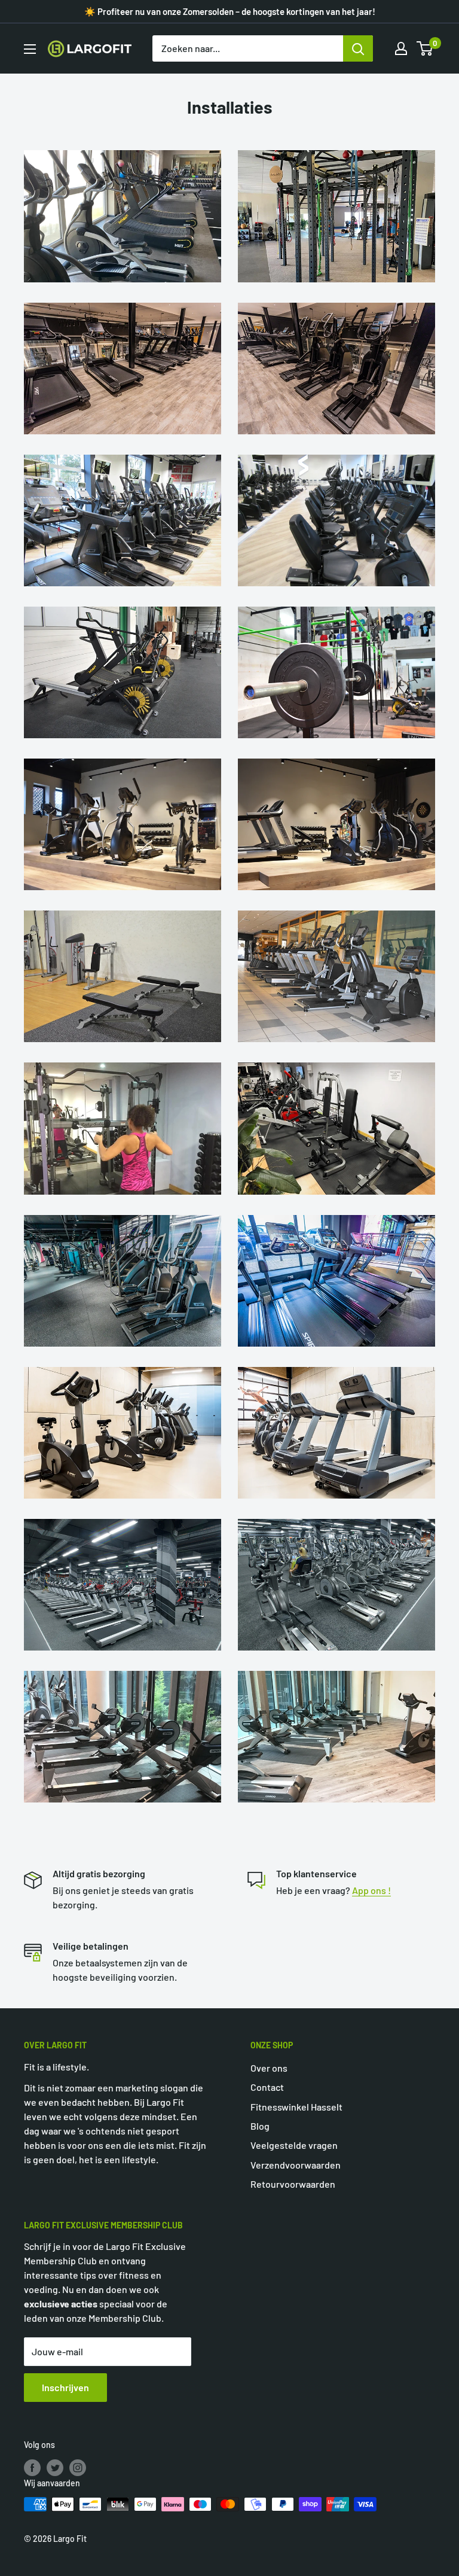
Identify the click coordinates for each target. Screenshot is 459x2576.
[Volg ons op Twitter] (55, 2467)
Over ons (269, 2068)
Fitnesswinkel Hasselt (296, 2107)
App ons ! (371, 1890)
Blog (260, 2126)
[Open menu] (30, 49)
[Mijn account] (401, 48)
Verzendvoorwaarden (296, 2165)
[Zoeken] (358, 48)
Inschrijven (65, 2387)
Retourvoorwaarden (293, 2184)
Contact (267, 2087)
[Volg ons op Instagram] (78, 2467)
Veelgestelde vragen (294, 2145)
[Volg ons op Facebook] (32, 2467)
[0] (425, 48)
